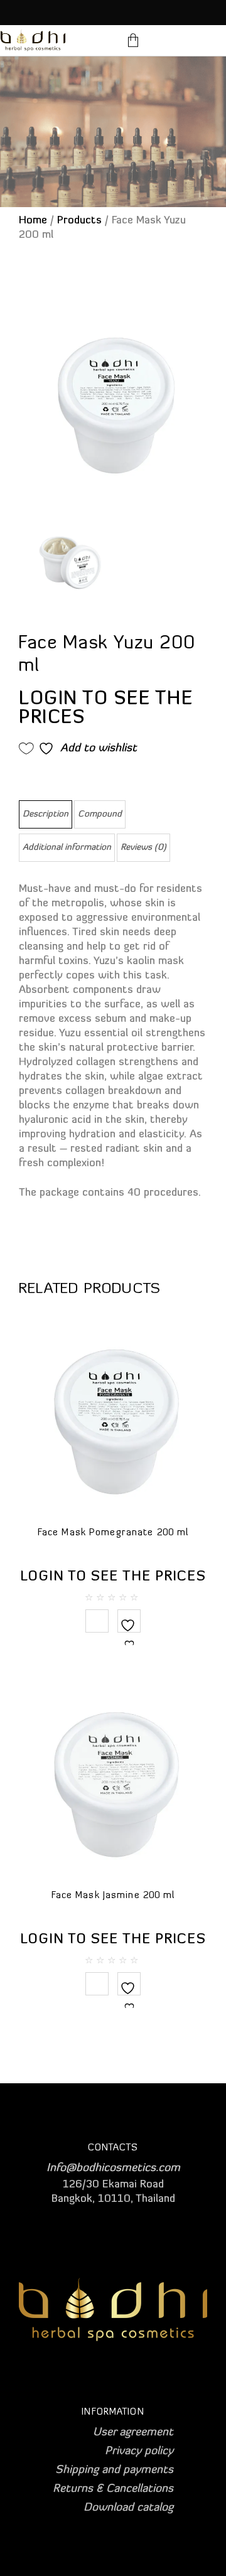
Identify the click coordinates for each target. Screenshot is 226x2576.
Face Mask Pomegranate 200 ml (113, 1533)
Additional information (67, 848)
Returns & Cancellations (113, 2489)
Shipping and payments (114, 2471)
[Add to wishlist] (129, 1633)
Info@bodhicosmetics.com (113, 2169)
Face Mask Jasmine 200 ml (113, 1896)
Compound (100, 814)
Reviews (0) (143, 848)
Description (46, 814)
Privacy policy (139, 2452)
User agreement (133, 2433)
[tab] (46, 814)
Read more (97, 1621)
